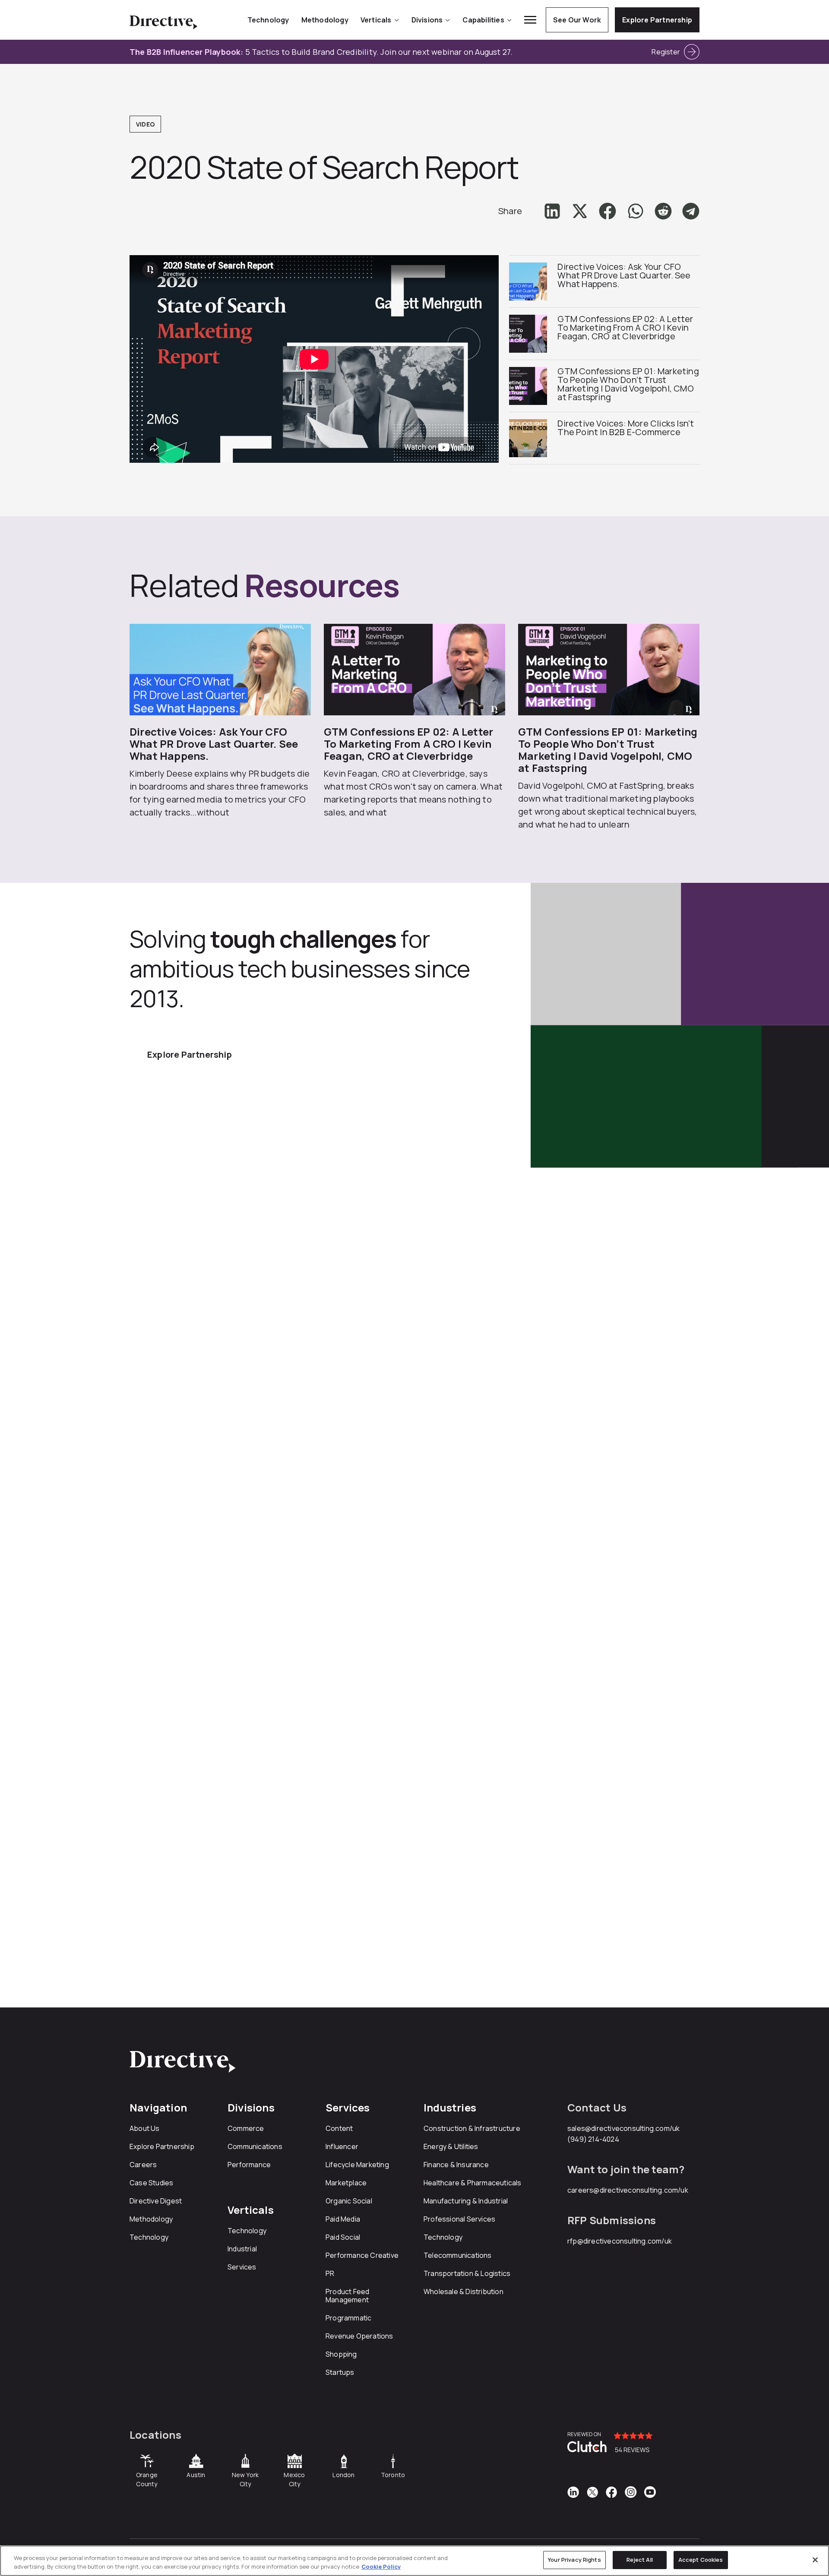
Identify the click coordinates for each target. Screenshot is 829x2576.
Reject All (640, 2560)
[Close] (815, 2560)
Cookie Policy (381, 2567)
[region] (414, 2561)
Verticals (376, 20)
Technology (268, 20)
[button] (552, 211)
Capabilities (483, 20)
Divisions (427, 20)
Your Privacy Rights (574, 2560)
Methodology (325, 20)
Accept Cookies (701, 2560)
